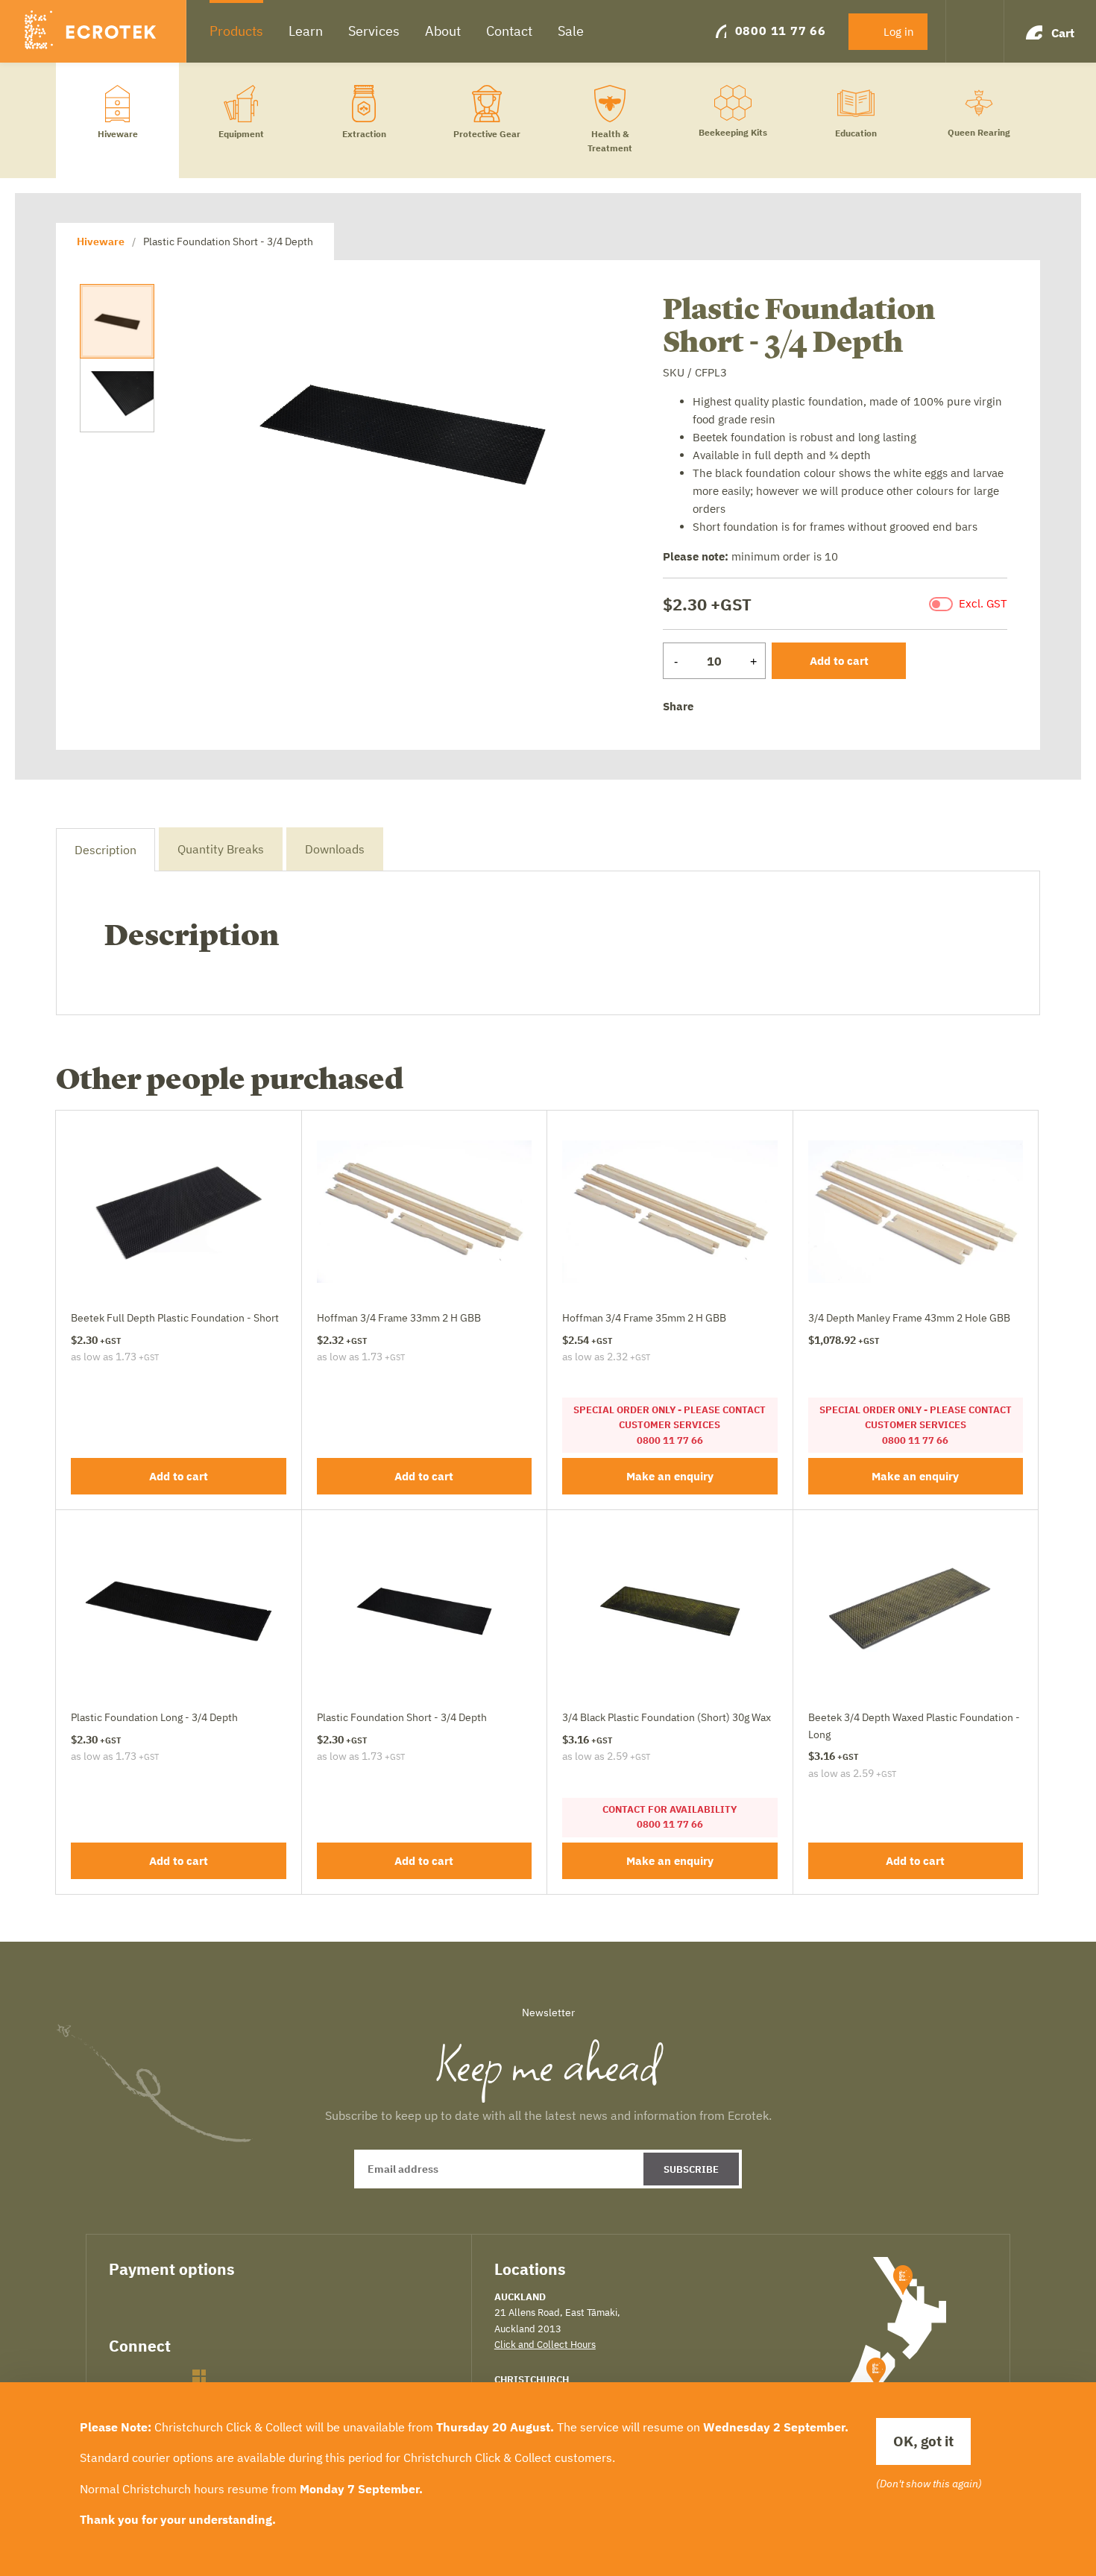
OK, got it (923, 2441)
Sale (571, 31)
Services (374, 31)
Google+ (759, 707)
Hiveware (101, 241)
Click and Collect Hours (545, 2344)
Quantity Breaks (221, 849)
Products (236, 31)
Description (105, 850)
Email (782, 707)
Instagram (199, 2376)
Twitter (736, 708)
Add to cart (839, 661)
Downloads (335, 849)
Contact (509, 31)
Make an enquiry (670, 1476)
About (443, 31)
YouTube (227, 2376)
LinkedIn (171, 2376)
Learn (306, 31)
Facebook (711, 707)
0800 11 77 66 (781, 31)
